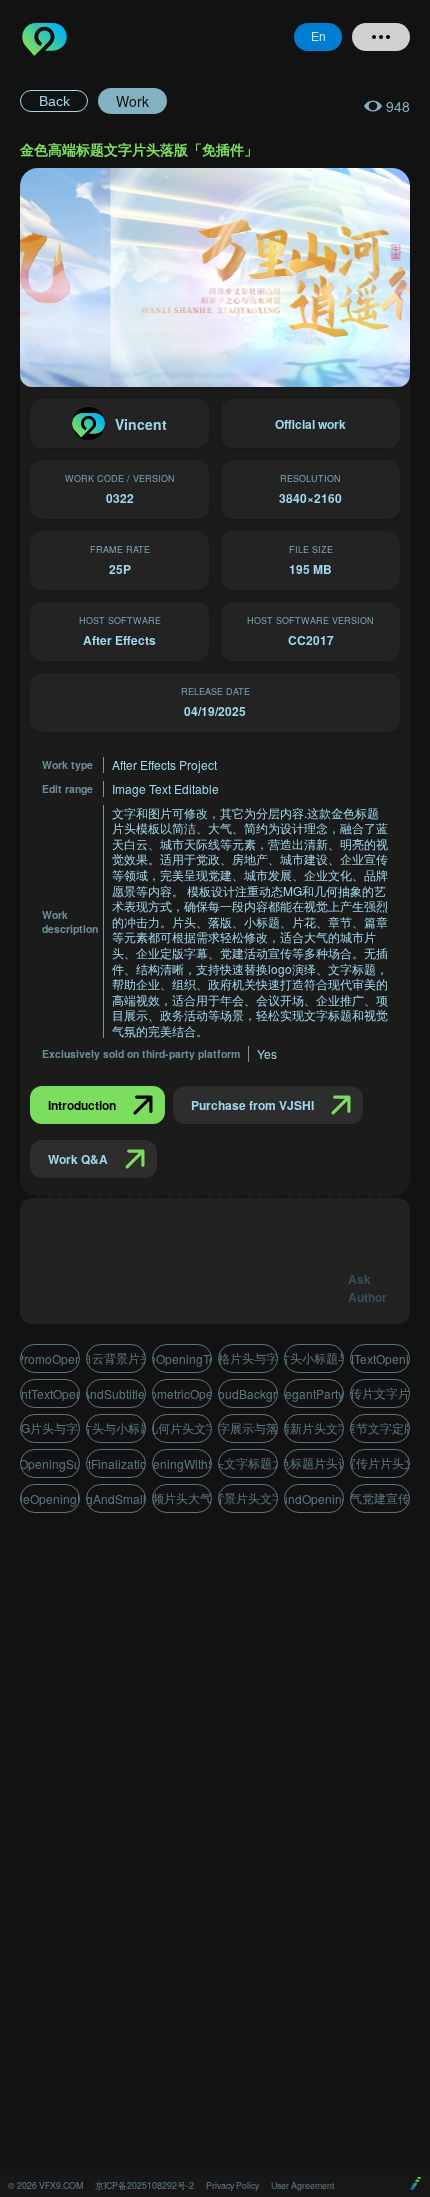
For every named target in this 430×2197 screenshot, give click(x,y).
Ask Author (367, 1288)
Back (54, 101)
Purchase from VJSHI (252, 1105)
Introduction (82, 1105)
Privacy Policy (232, 2185)
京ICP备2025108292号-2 (144, 2185)
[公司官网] (415, 2183)
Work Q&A (78, 1159)
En (318, 37)
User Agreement (302, 2185)
